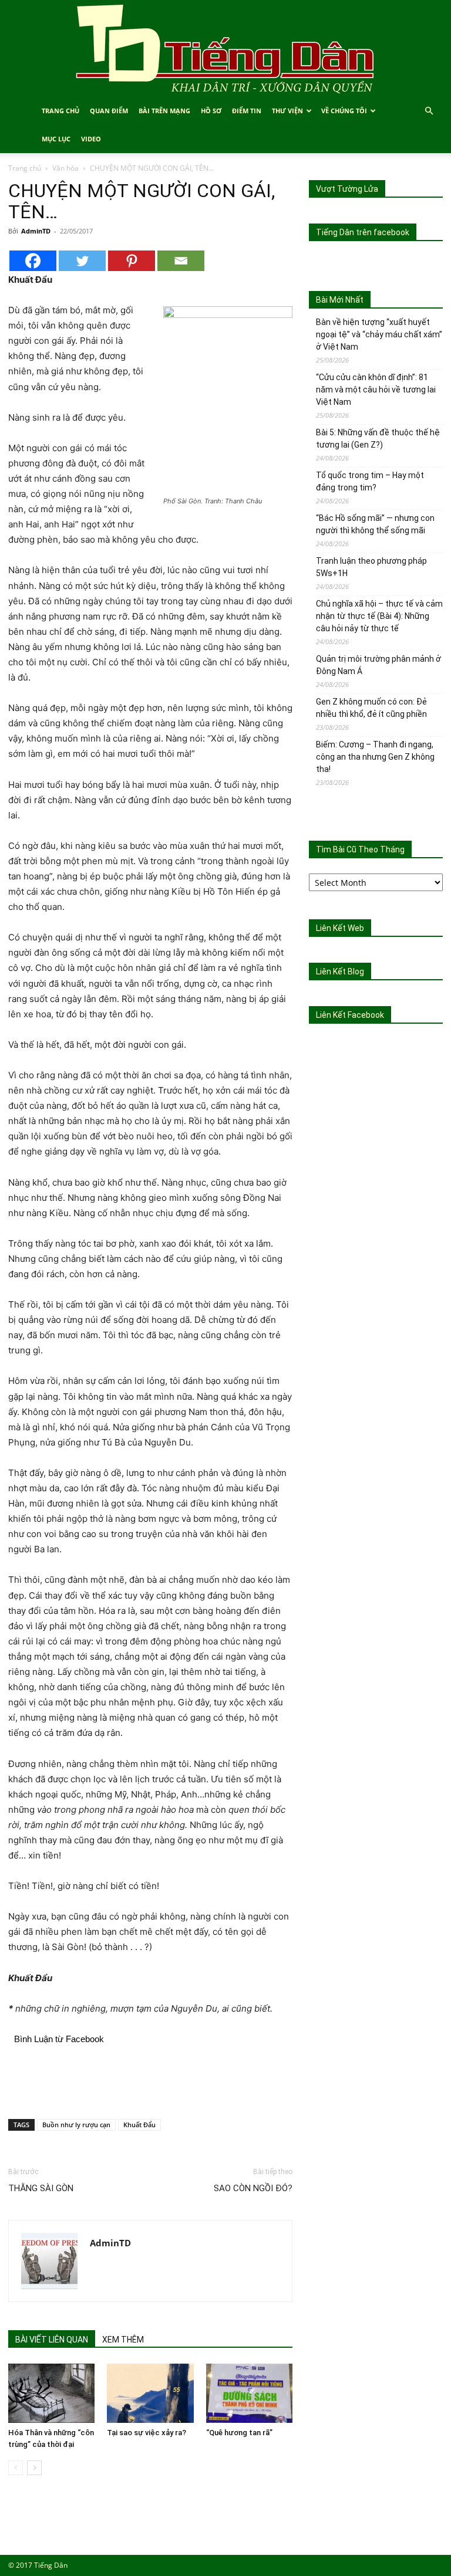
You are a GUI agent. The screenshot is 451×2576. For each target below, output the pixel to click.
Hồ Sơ (211, 111)
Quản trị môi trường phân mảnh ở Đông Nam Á (378, 665)
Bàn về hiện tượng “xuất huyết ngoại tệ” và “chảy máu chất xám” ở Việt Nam (379, 334)
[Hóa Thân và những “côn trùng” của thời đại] (51, 2393)
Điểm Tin (247, 111)
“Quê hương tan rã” (239, 2433)
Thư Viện (287, 111)
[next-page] (34, 2468)
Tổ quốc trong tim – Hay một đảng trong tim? (370, 481)
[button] (429, 111)
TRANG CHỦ (60, 111)
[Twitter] (82, 261)
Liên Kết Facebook (350, 1015)
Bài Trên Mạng (164, 111)
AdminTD (36, 231)
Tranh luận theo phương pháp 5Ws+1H (371, 567)
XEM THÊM (123, 2340)
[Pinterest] (132, 261)
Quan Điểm (109, 111)
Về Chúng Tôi (344, 111)
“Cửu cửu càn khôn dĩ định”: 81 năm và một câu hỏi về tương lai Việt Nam (376, 390)
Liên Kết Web (340, 928)
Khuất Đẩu (139, 2125)
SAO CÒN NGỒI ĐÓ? (253, 2188)
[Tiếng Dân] (225, 48)
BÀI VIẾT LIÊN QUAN (52, 2340)
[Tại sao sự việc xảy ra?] (150, 2393)
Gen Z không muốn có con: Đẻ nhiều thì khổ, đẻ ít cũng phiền (371, 708)
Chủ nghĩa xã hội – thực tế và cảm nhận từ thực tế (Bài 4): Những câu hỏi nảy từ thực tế (379, 616)
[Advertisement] (150, 2080)
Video (91, 139)
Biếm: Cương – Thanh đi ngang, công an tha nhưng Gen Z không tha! (375, 757)
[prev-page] (16, 2468)
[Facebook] (33, 261)
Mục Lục (56, 139)
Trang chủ (25, 168)
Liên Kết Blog (340, 971)
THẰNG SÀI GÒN (41, 2188)
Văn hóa (65, 168)
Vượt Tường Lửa (347, 189)
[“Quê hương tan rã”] (249, 2393)
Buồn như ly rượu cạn (76, 2125)
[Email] (181, 261)
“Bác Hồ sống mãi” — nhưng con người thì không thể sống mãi (375, 524)
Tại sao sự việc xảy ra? (147, 2433)
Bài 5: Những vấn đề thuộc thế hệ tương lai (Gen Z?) (378, 439)
